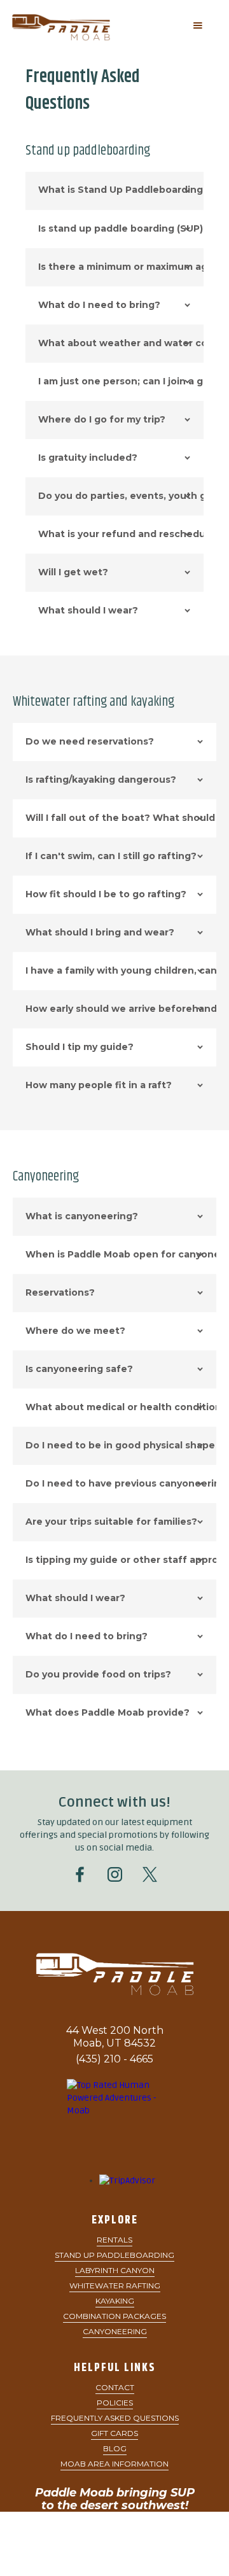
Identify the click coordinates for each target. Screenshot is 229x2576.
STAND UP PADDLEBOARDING (114, 2255)
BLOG (115, 2448)
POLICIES (115, 2403)
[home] (76, 26)
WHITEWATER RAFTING (115, 2285)
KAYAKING (115, 2301)
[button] (198, 25)
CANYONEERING (115, 2331)
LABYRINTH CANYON (115, 2270)
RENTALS (114, 2240)
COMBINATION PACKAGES (114, 2316)
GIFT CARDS (114, 2433)
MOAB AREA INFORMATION (114, 2464)
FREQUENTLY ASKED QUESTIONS (115, 2418)
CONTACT (115, 2387)
